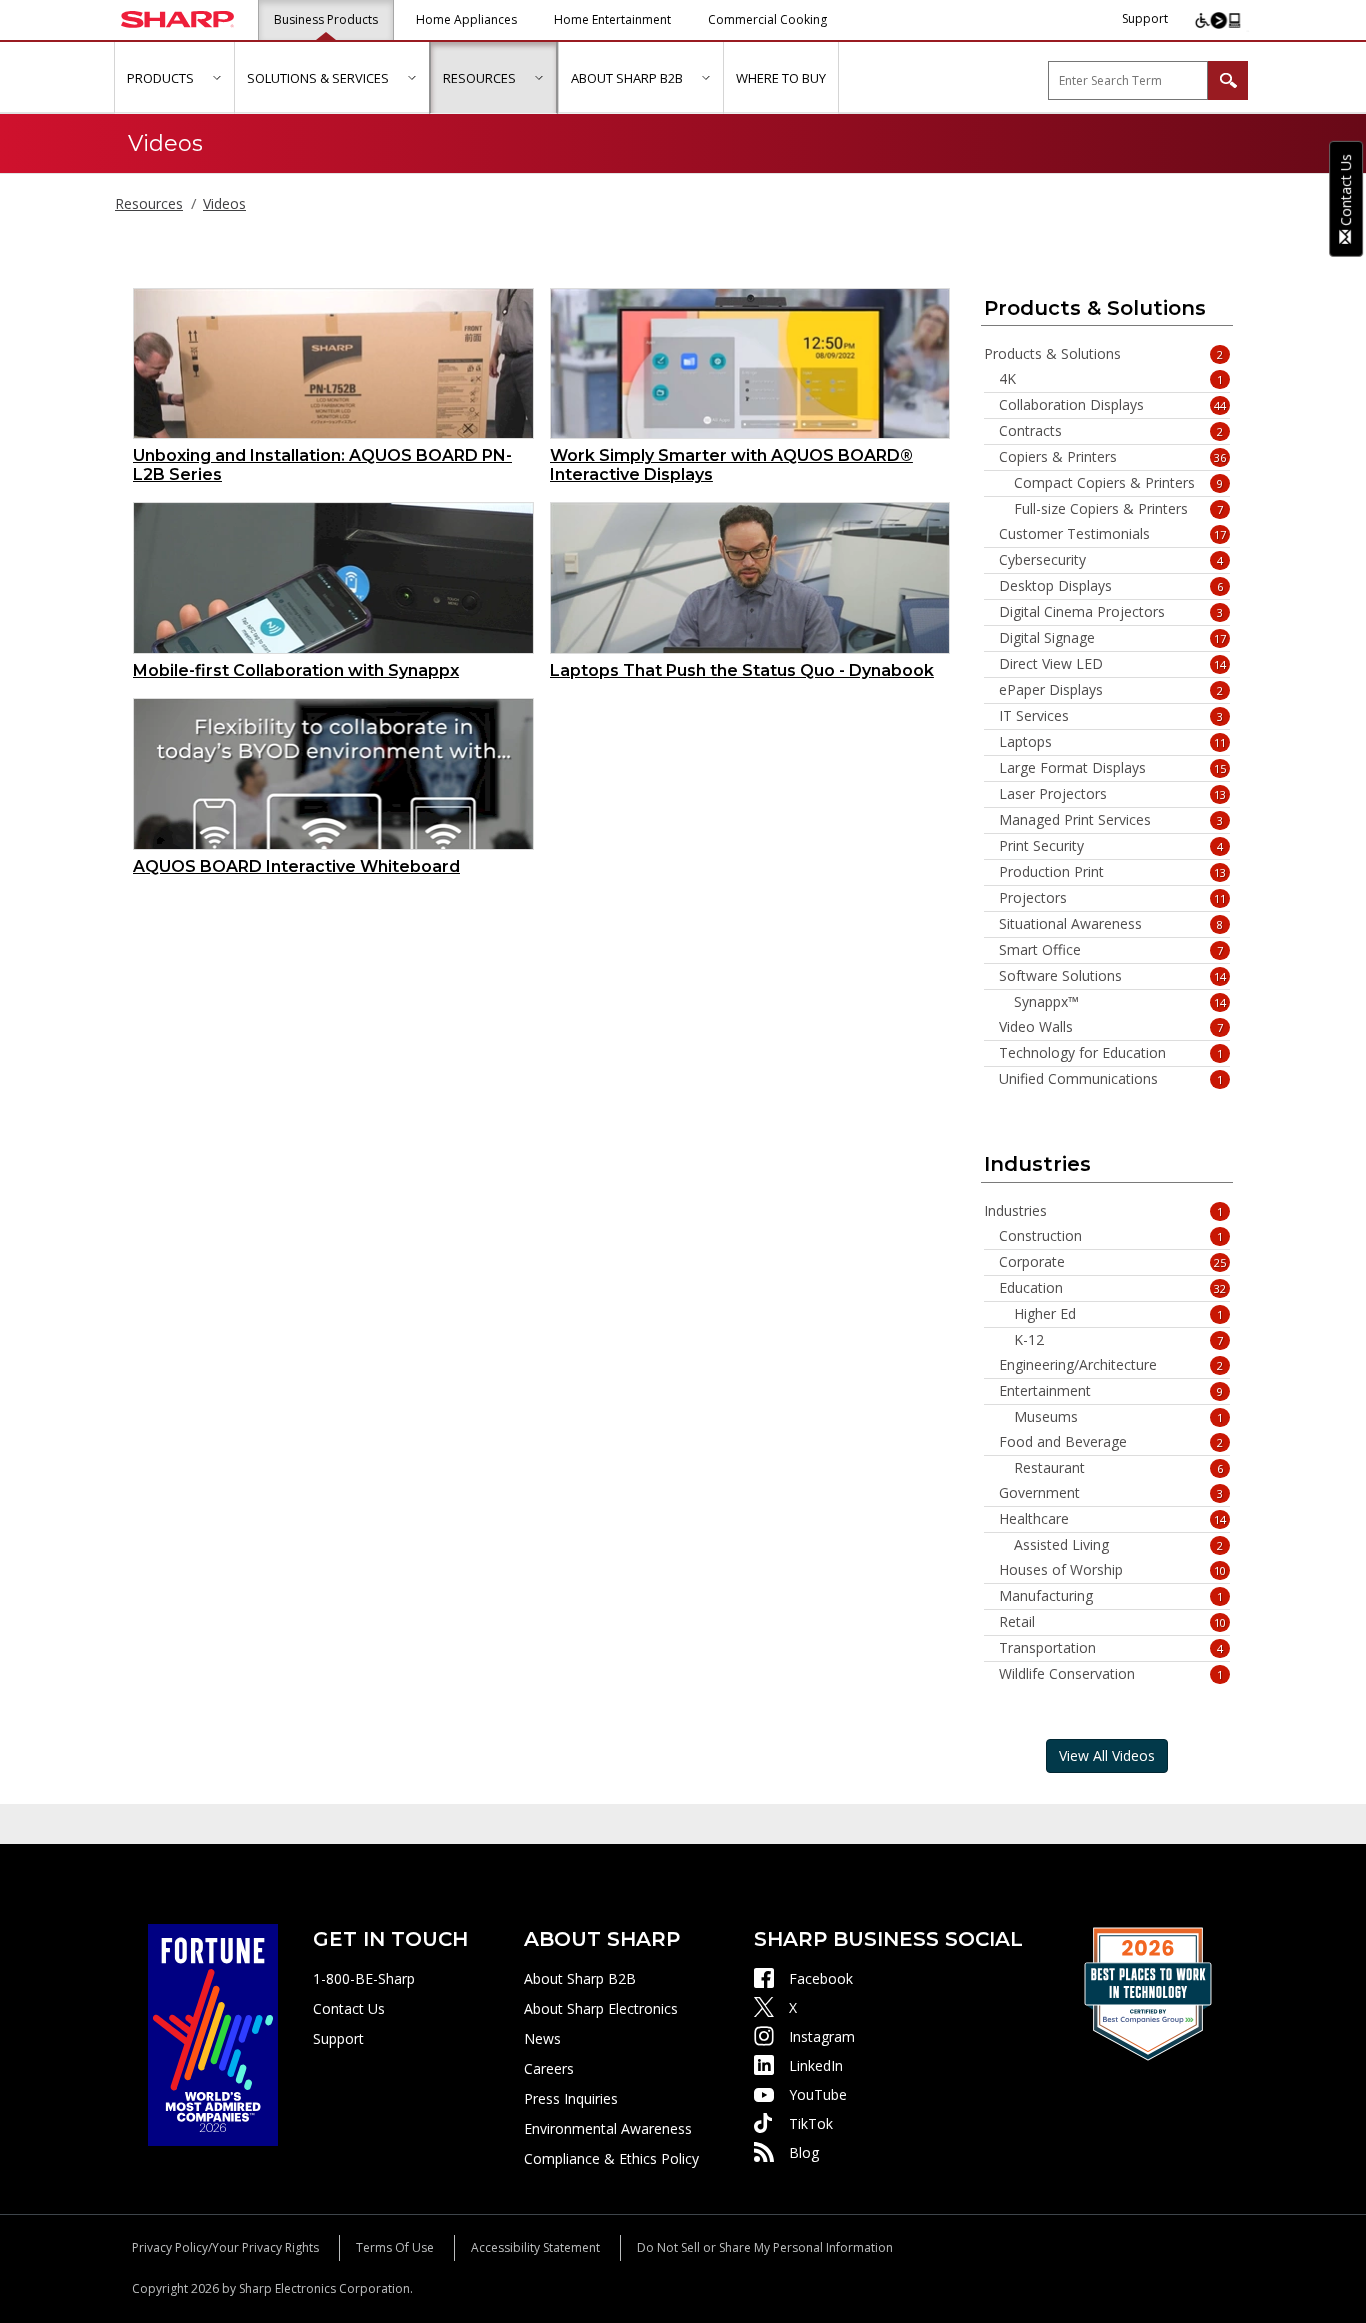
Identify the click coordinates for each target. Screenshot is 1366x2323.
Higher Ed (1119, 1314)
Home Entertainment (612, 19)
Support (1145, 18)
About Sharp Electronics (601, 2008)
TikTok (811, 2123)
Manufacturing (1111, 1596)
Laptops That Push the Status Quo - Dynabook (742, 670)
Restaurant (1119, 1468)
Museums (1119, 1417)
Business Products (326, 19)
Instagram (822, 2036)
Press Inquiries (571, 2098)
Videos (224, 203)
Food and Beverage (1111, 1442)
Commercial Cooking (767, 19)
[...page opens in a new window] (213, 2033)
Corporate (1113, 1262)
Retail (1113, 1622)
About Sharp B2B (580, 1978)
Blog (804, 2152)
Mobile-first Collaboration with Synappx (296, 670)
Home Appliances (466, 19)
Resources (149, 203)
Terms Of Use (395, 2247)
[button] (216, 77)
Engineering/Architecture (1111, 1365)
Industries (1104, 1211)
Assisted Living (1119, 1545)
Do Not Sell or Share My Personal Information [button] (765, 2247)
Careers (549, 2068)
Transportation (1111, 1648)
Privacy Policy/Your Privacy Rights (225, 2247)
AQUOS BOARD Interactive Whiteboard (296, 866)
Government (1111, 1493)
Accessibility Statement (535, 2247)
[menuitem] (174, 78)
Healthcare (1113, 1519)
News (542, 2038)
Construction (1111, 1236)
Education (1113, 1288)
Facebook (821, 1978)
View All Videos (1107, 1755)
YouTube (818, 2094)
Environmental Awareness (608, 2128)
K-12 (1119, 1340)
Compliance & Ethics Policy (611, 2158)
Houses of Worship (1113, 1570)
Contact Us (349, 2008)
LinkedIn (816, 2065)
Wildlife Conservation (1111, 1674)
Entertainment (1111, 1391)
